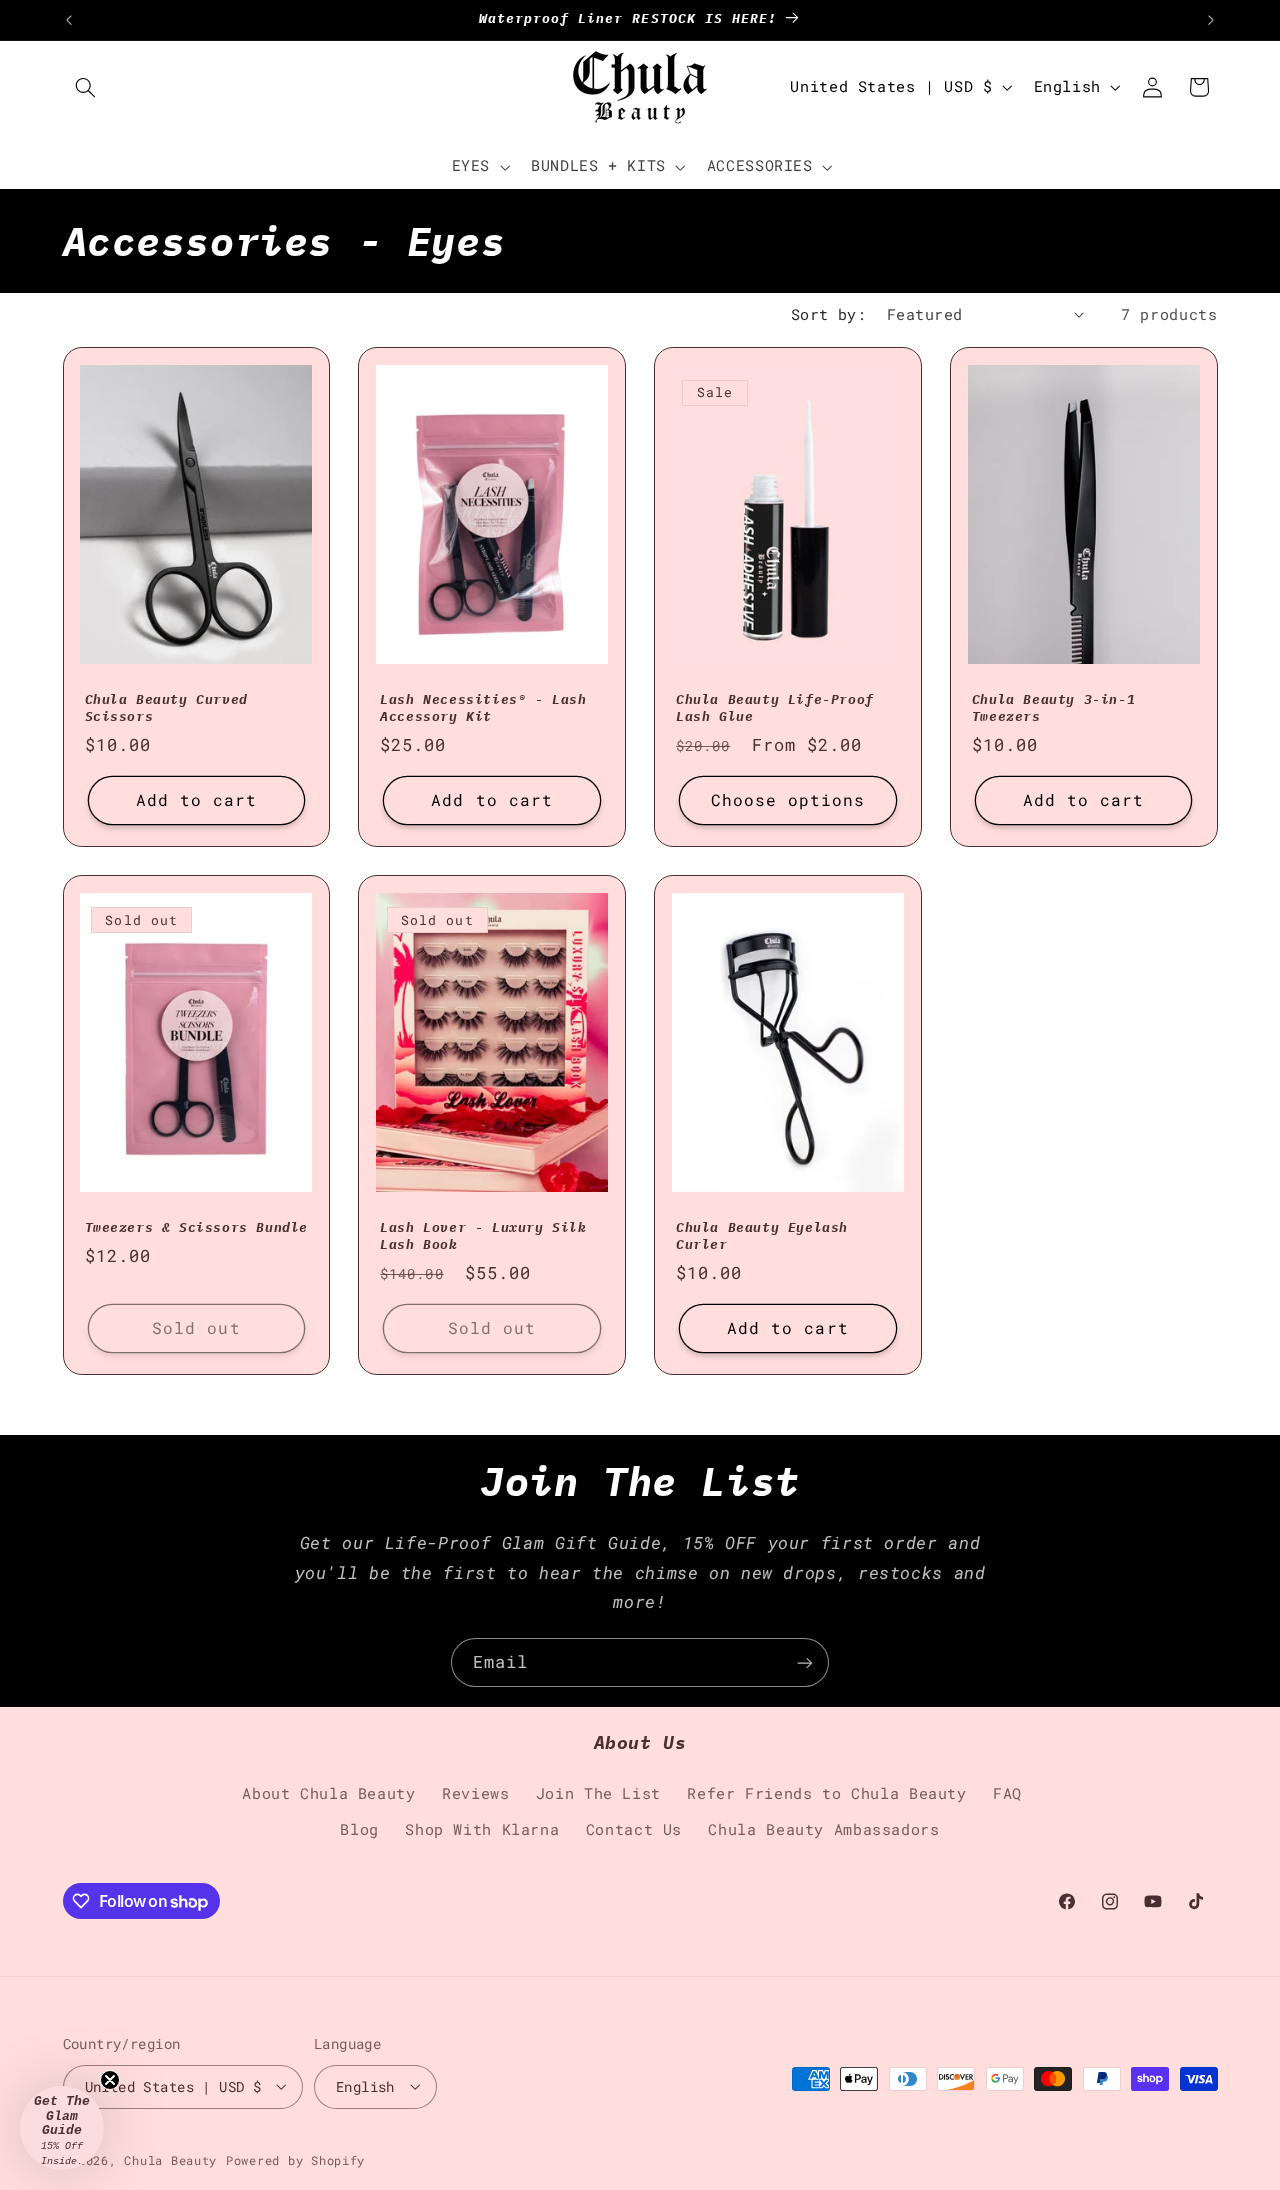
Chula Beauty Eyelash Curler (762, 1236)
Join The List (598, 1793)
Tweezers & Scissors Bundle (197, 1228)
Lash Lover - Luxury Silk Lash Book (483, 1236)
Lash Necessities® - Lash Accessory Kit (483, 708)
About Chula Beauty (328, 1793)
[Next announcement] (1211, 20)
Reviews (475, 1793)
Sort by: (828, 314)
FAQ (1007, 1793)
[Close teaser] (110, 2080)
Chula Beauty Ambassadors (823, 1830)
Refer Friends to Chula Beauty (826, 1793)
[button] (86, 87)
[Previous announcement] (69, 20)
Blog (359, 1830)
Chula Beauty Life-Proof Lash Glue (775, 708)
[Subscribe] (805, 1662)
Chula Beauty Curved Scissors (166, 708)
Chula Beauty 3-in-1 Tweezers (1053, 708)
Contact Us (634, 1830)
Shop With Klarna (482, 1830)
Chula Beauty (170, 2159)
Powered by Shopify (295, 2159)
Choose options (788, 799)
